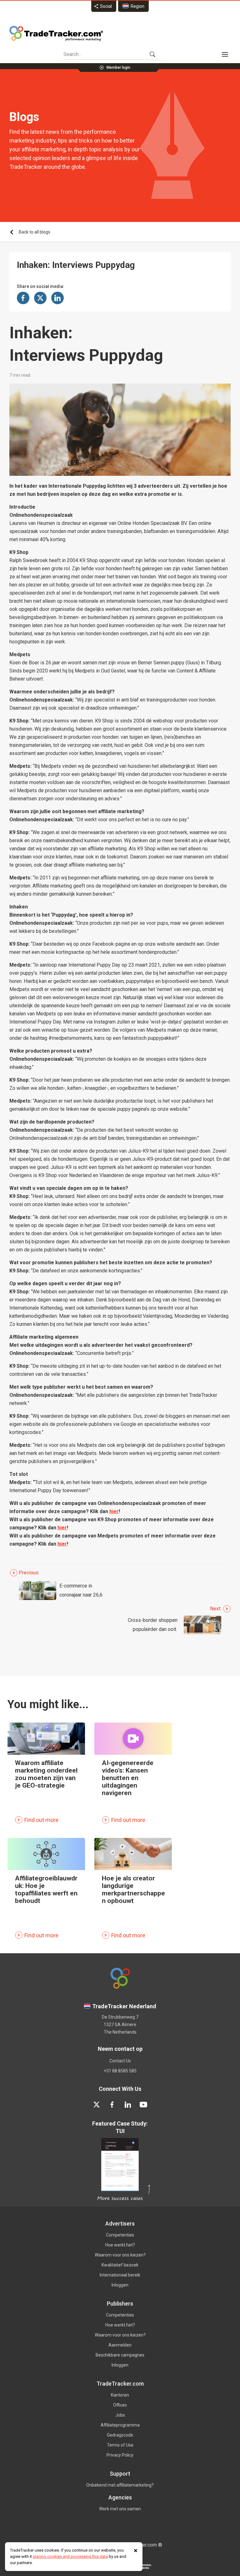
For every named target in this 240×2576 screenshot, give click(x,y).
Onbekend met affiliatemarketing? (120, 2485)
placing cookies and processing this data (70, 2556)
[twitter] (97, 2105)
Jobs (120, 2415)
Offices (120, 2405)
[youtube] (143, 2105)
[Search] (152, 54)
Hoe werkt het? (120, 2245)
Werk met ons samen (120, 2509)
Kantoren (120, 2395)
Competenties (120, 2235)
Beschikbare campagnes (120, 2355)
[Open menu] (225, 54)
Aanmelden (120, 2345)
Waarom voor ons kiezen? (120, 2255)
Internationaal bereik (120, 2275)
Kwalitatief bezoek (120, 2265)
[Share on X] (40, 298)
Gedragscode (120, 2435)
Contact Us (120, 2061)
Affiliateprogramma (120, 2425)
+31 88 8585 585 (120, 2071)
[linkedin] (128, 2105)
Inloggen (120, 2285)
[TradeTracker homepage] (56, 33)
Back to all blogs (35, 232)
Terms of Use (120, 2445)
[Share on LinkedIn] (57, 298)
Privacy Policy (120, 2455)
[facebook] (112, 2105)
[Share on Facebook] (23, 298)
